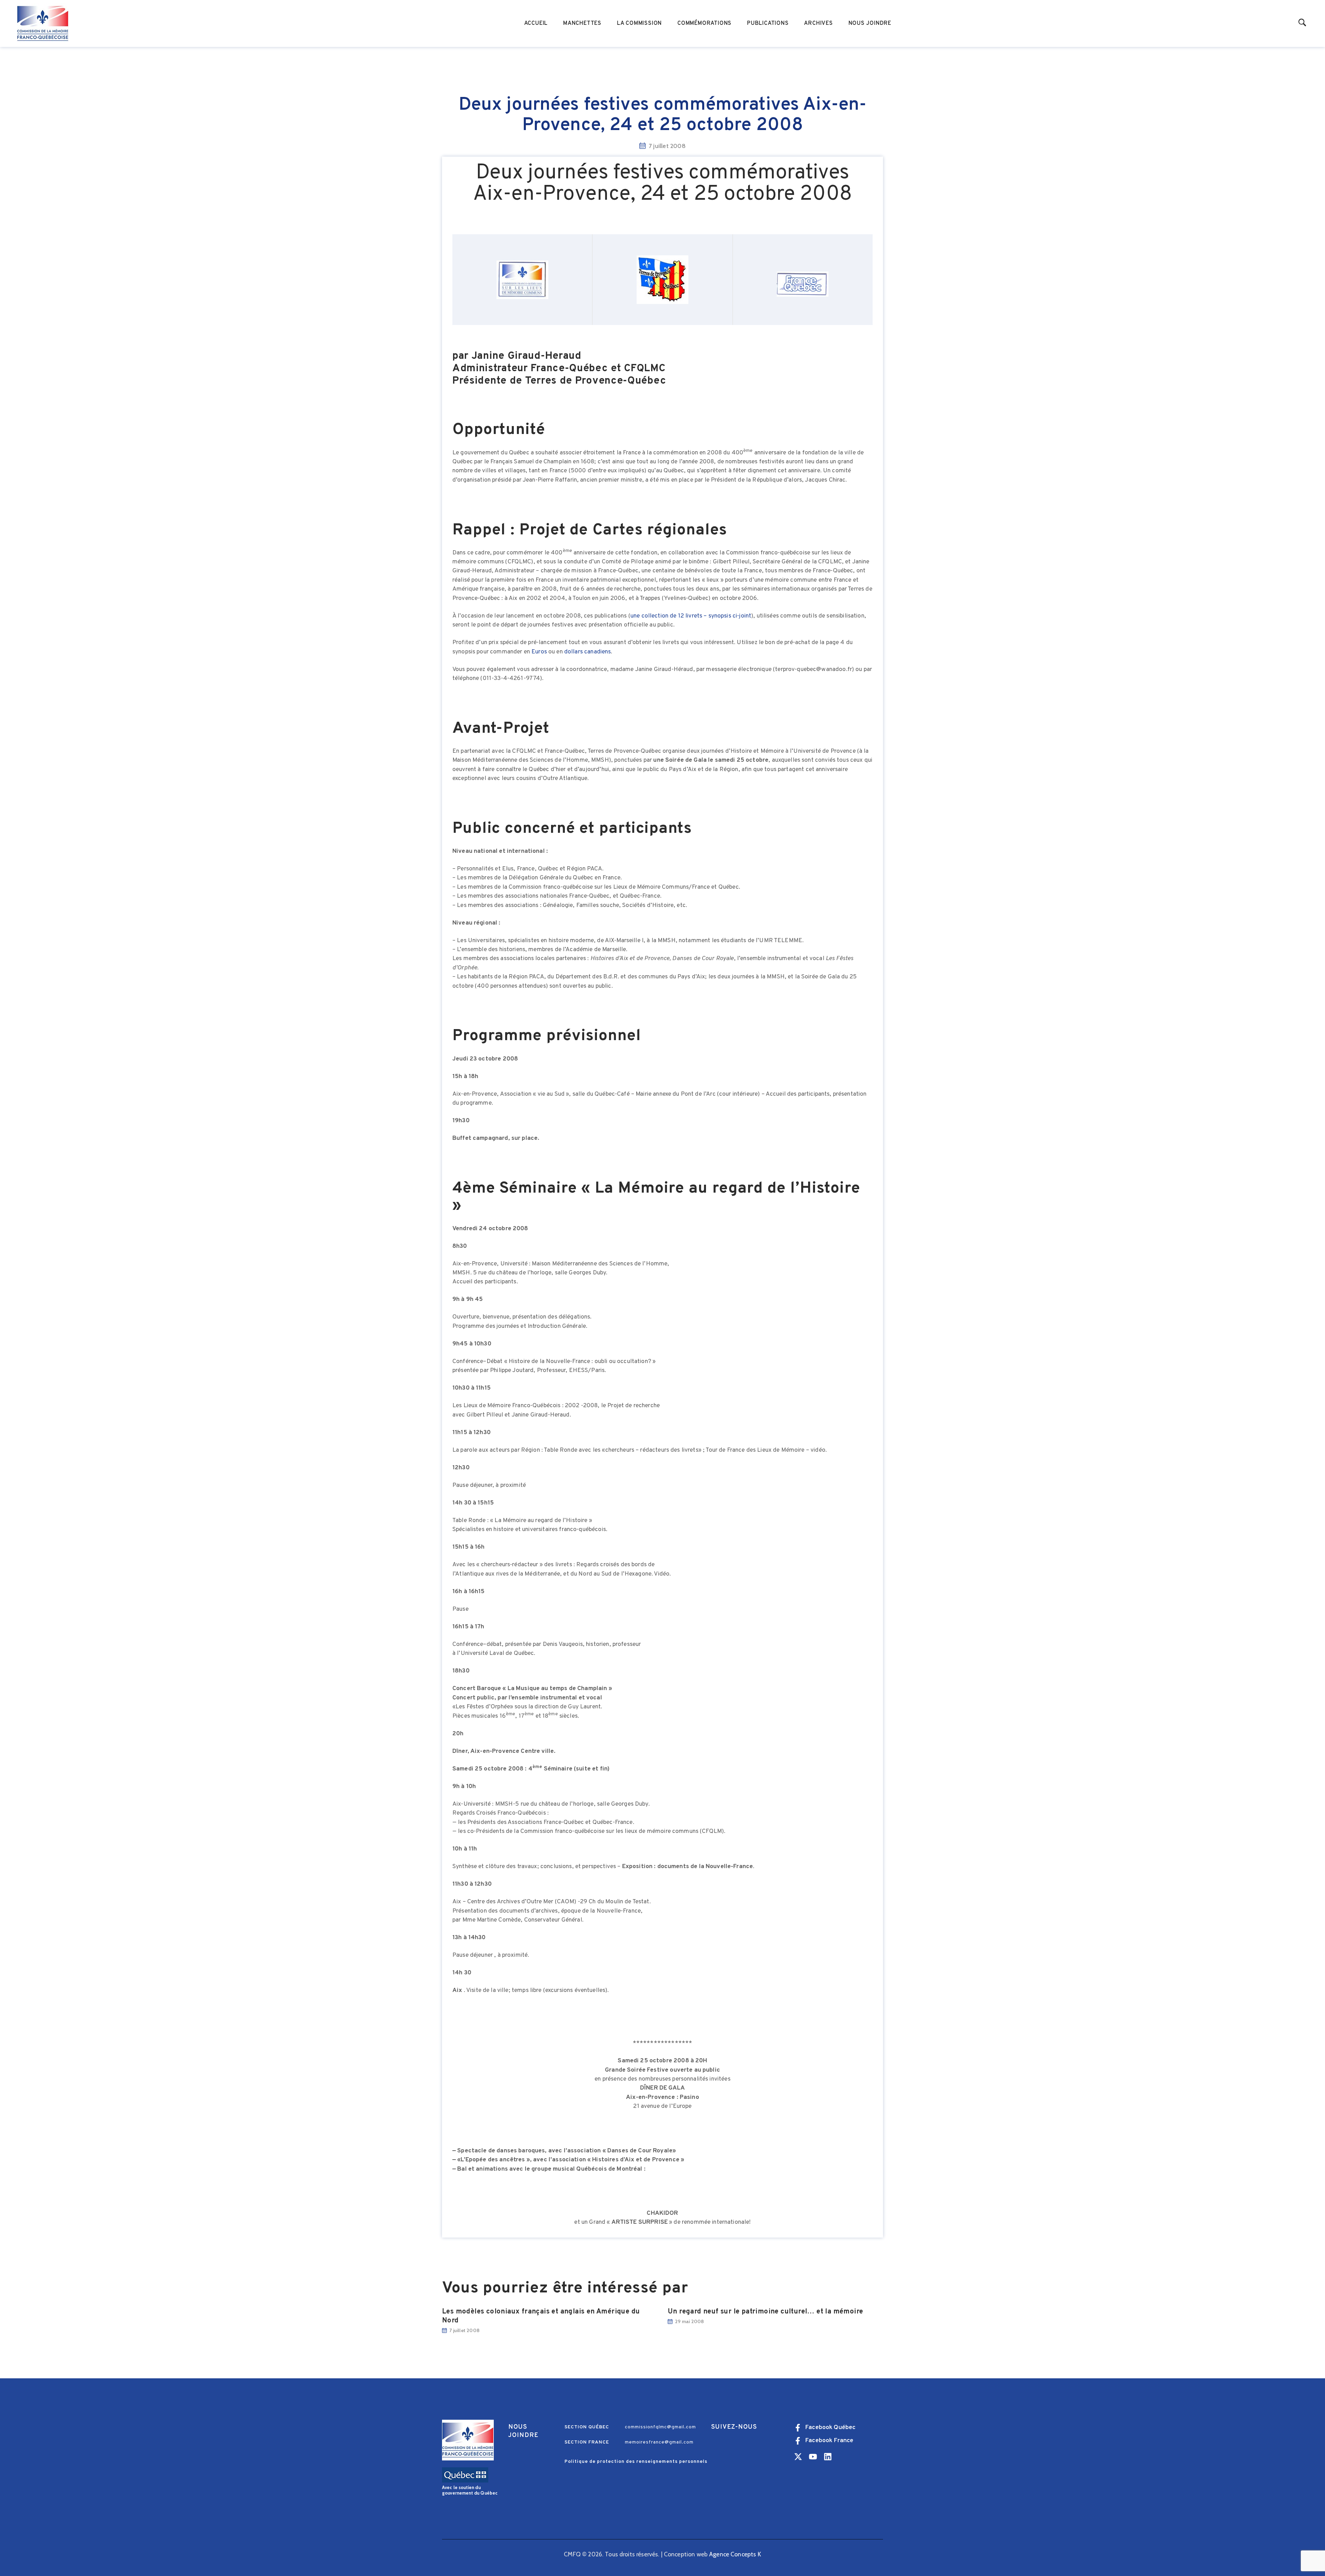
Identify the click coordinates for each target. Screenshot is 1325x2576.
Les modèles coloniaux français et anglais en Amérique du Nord (541, 2316)
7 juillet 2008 (464, 2330)
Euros (539, 652)
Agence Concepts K (735, 2554)
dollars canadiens (588, 652)
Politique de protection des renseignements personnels (636, 2462)
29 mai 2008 (689, 2321)
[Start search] (1302, 23)
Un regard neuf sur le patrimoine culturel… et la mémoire (765, 2312)
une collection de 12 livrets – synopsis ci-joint (691, 616)
